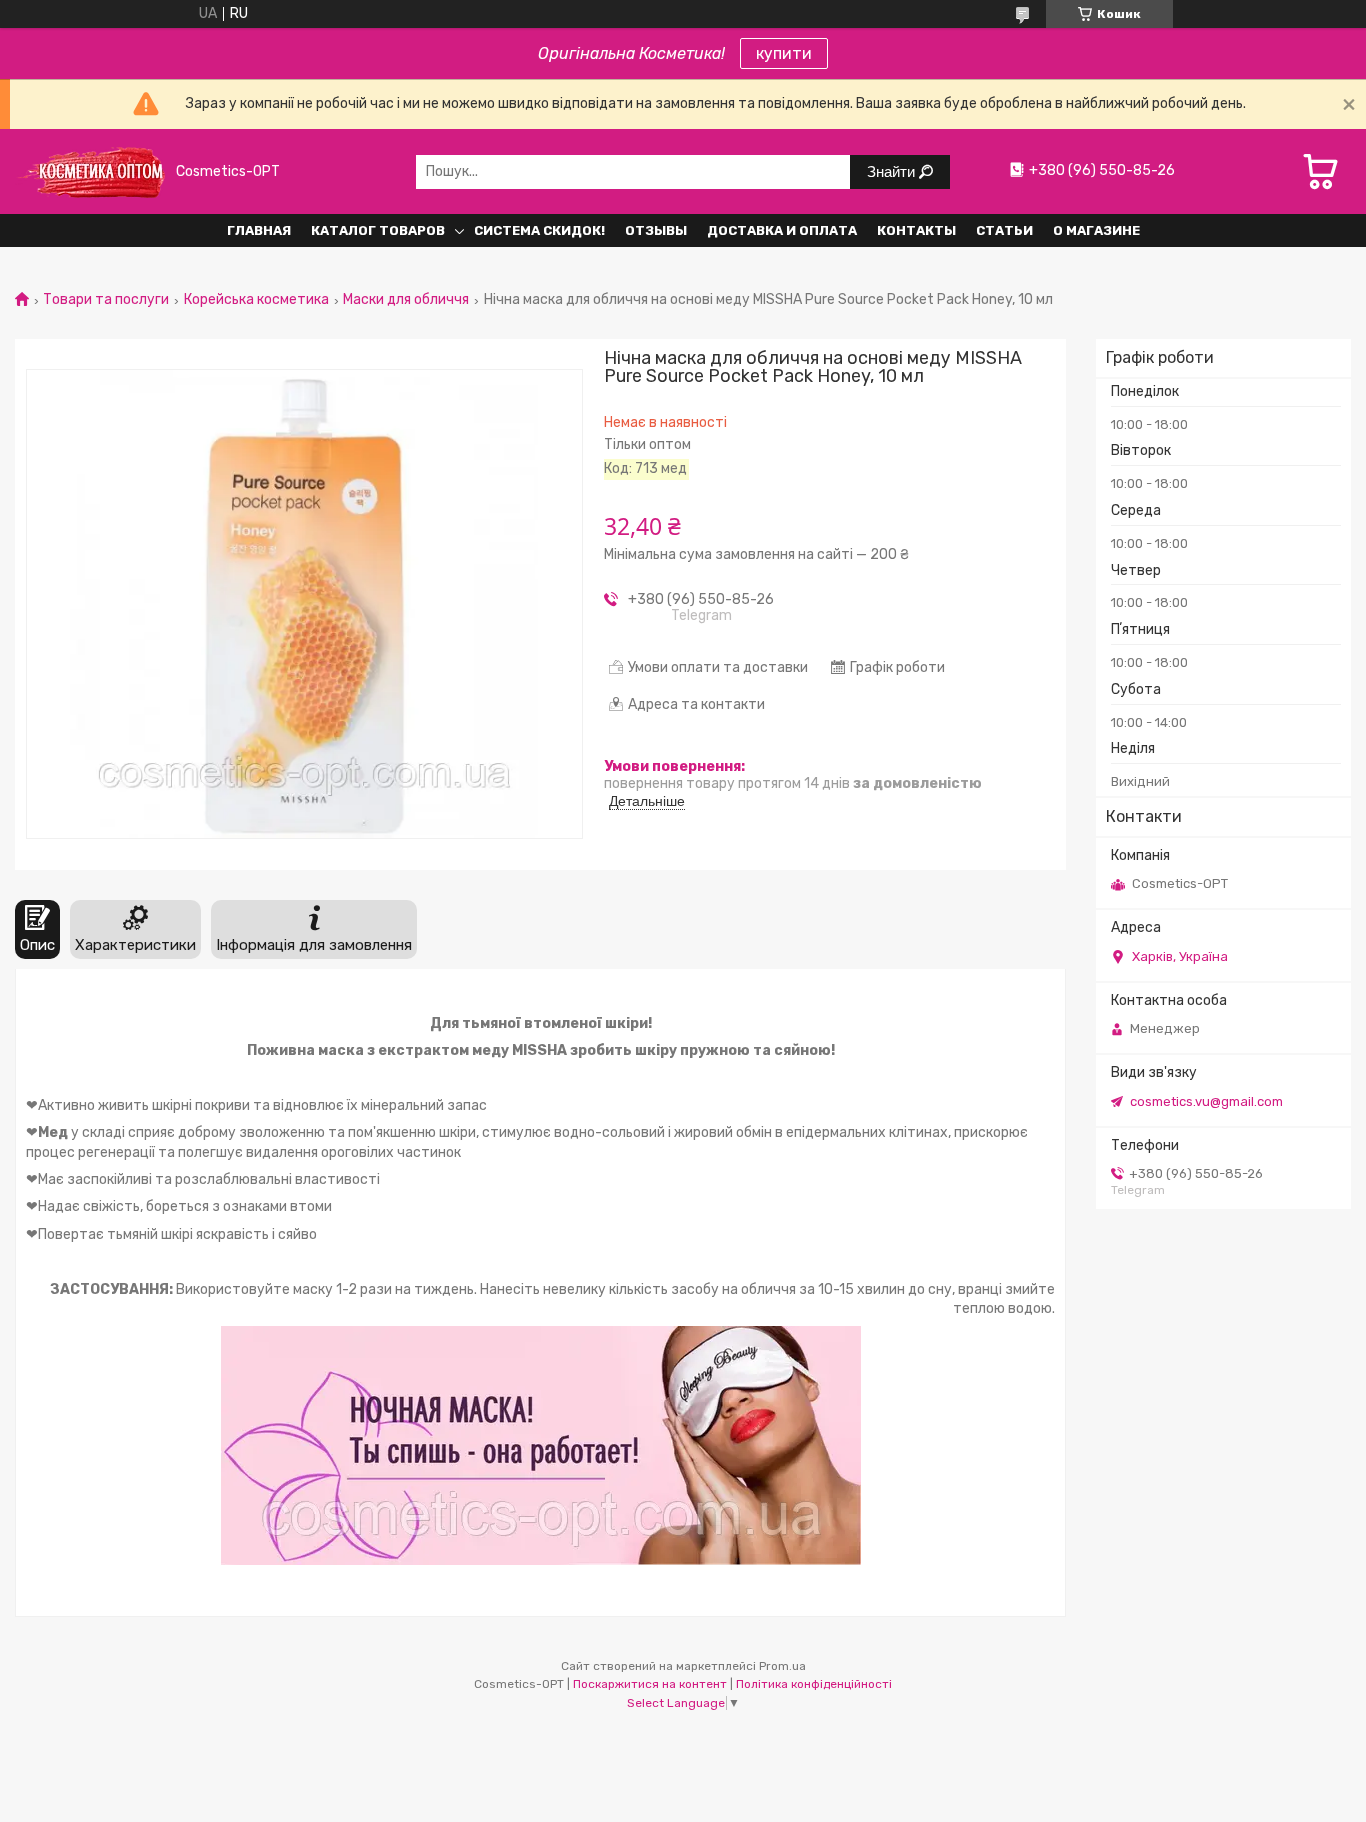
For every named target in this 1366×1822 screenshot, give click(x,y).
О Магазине (1096, 230)
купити (784, 53)
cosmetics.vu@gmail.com (1206, 1101)
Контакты (916, 230)
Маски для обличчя (406, 300)
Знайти (893, 171)
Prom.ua (782, 1666)
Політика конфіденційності (814, 1684)
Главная (259, 230)
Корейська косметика (256, 300)
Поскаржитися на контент (650, 1684)
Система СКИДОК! (539, 230)
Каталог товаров (378, 230)
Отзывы (656, 230)
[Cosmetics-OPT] (90, 171)
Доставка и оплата (782, 230)
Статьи (1004, 230)
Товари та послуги (106, 300)
